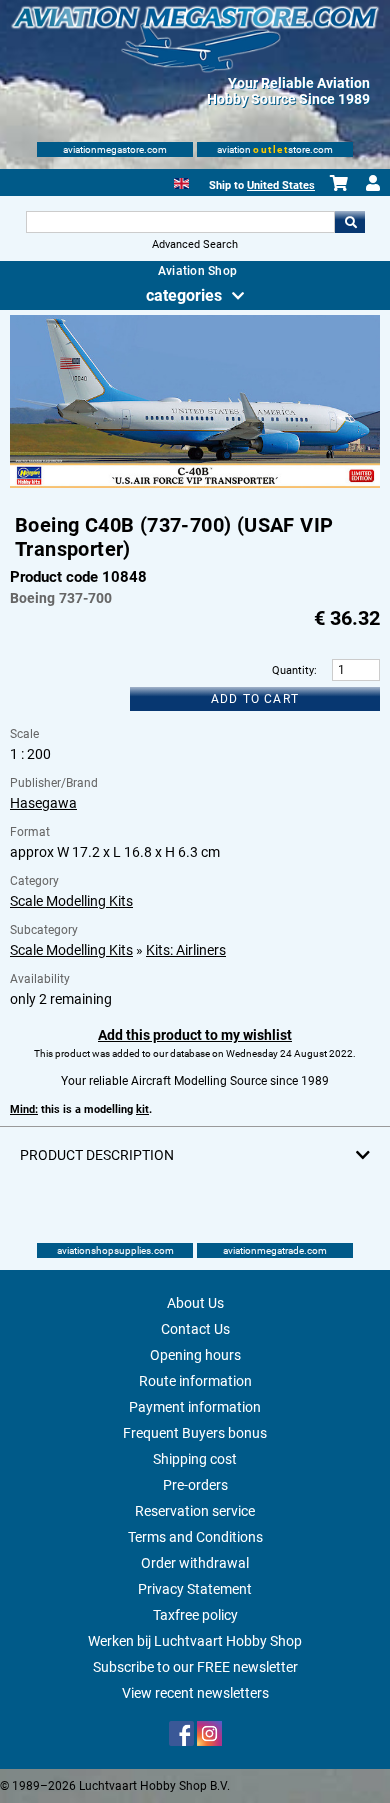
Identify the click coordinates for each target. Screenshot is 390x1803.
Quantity (293, 670)
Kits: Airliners (186, 950)
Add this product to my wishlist (195, 1035)
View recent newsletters (195, 1693)
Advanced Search (195, 244)
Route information (195, 1381)
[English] (181, 181)
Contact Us (195, 1329)
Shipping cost (195, 1459)
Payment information (195, 1407)
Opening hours (195, 1355)
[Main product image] (195, 484)
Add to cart (255, 699)
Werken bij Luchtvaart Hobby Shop (195, 1641)
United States (281, 185)
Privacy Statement (195, 1589)
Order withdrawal (195, 1563)
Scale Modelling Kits (71, 901)
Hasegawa (43, 803)
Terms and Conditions (195, 1537)
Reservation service (195, 1511)
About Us (195, 1303)
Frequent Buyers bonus (195, 1433)
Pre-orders (195, 1485)
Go (350, 222)
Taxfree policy (195, 1615)
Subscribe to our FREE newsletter (195, 1667)
